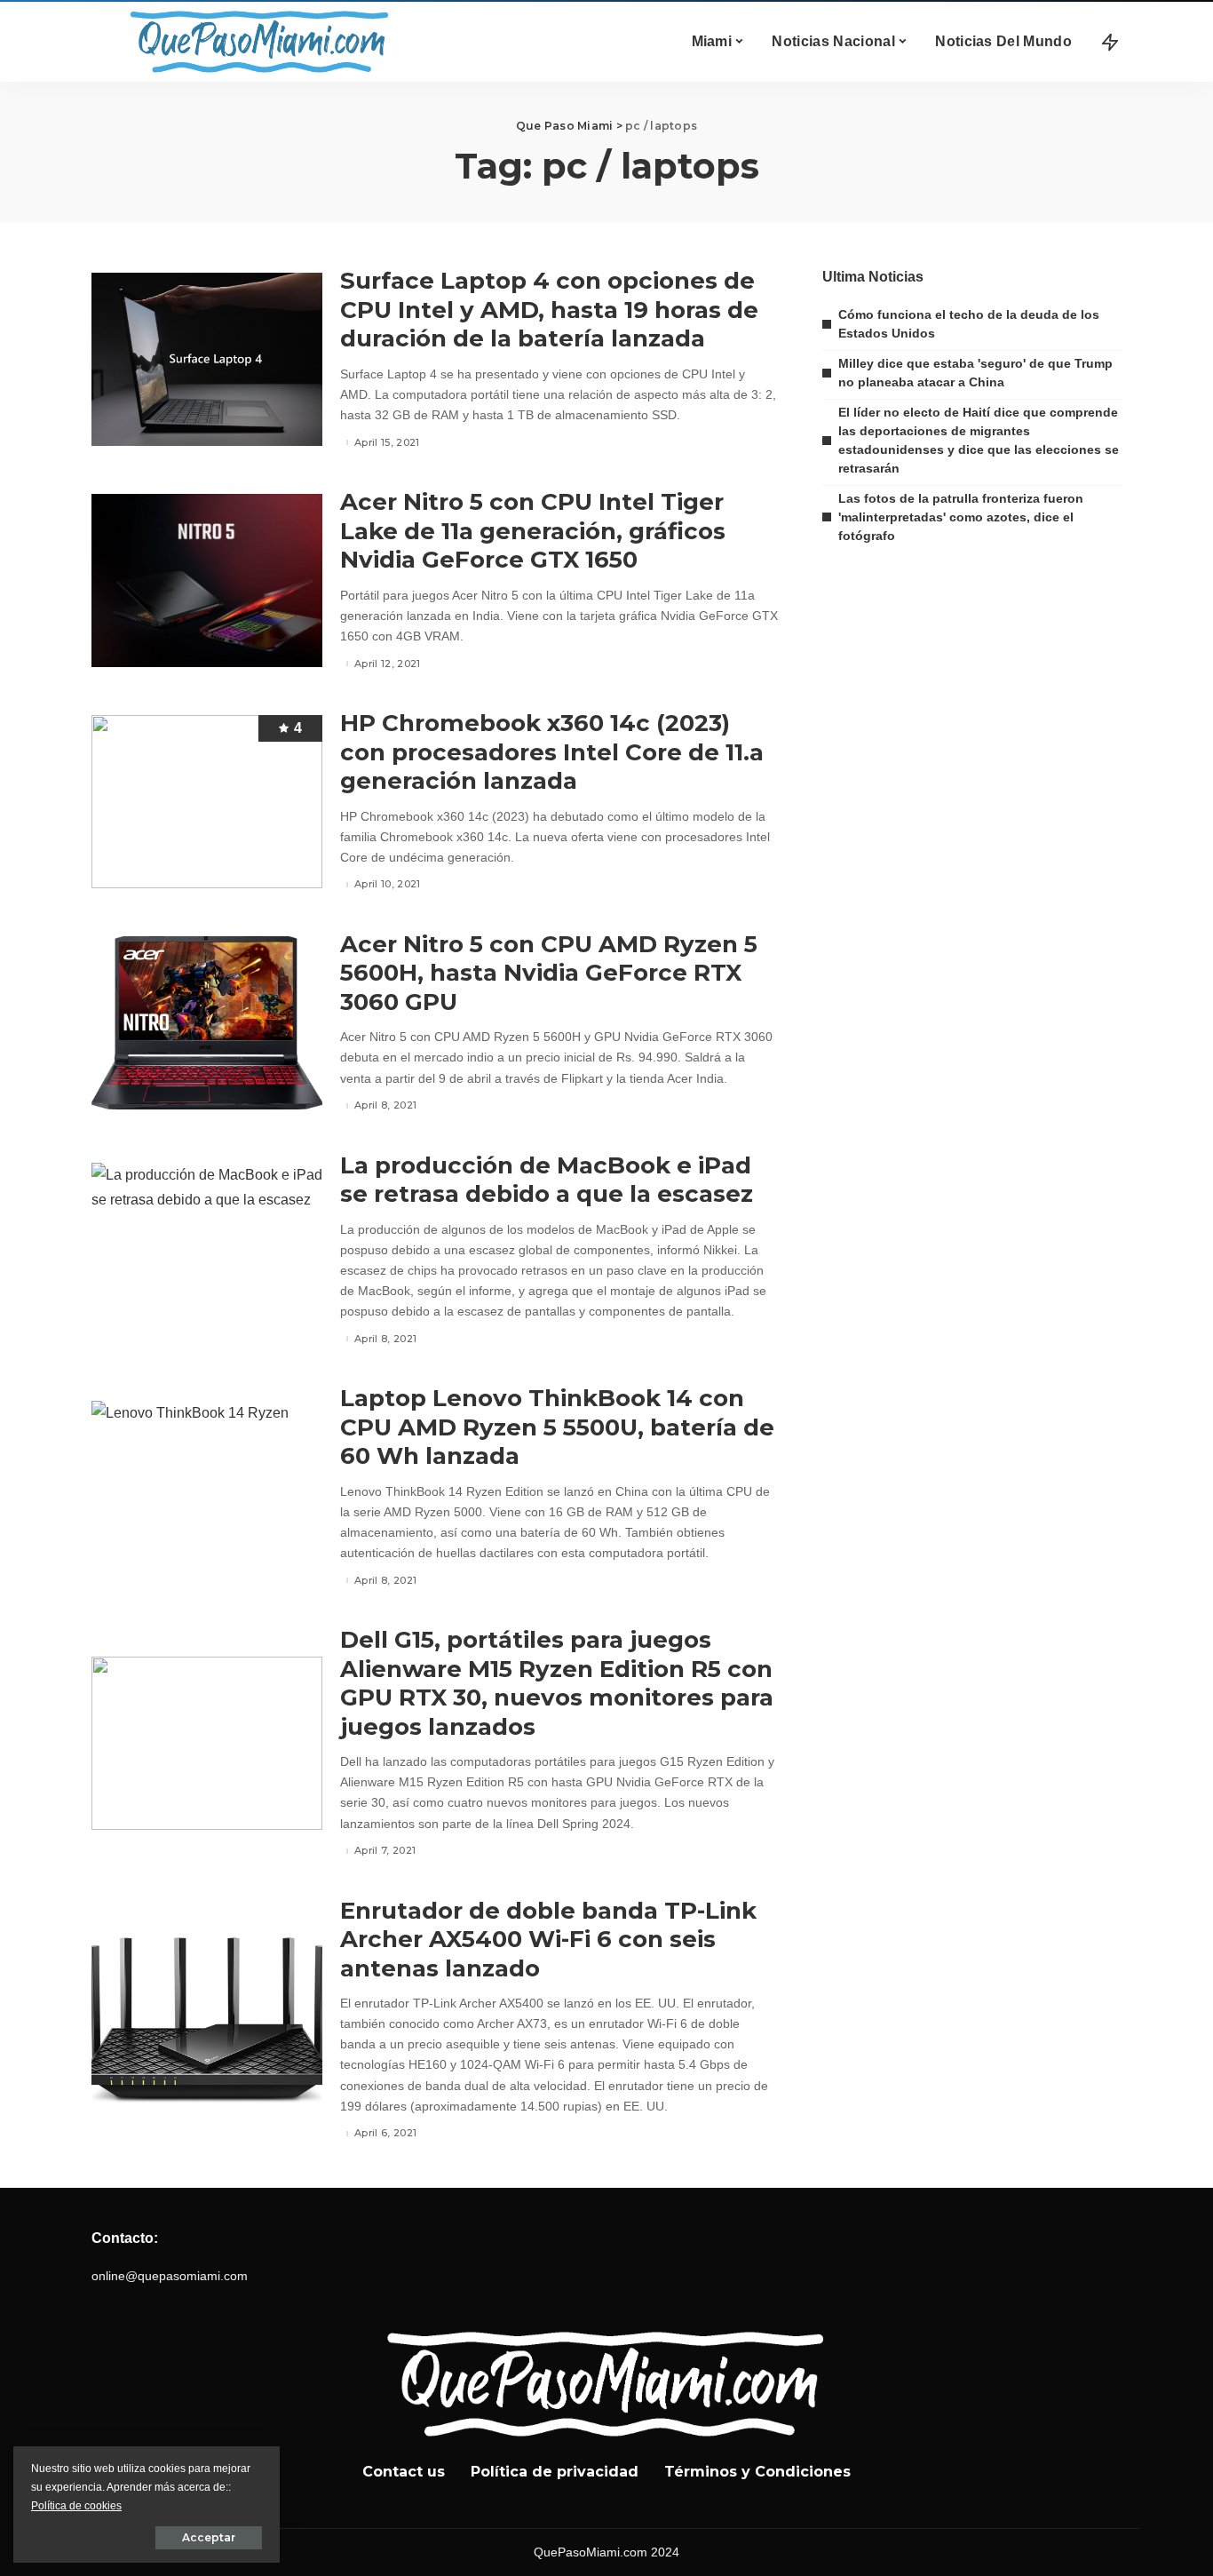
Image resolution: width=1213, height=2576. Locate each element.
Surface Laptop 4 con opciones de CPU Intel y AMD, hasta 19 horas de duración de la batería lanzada (549, 310)
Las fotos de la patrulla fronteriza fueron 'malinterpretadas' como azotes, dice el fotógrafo (961, 517)
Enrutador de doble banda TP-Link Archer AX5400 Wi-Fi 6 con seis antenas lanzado (548, 1940)
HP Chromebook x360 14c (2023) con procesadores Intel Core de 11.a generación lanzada (552, 752)
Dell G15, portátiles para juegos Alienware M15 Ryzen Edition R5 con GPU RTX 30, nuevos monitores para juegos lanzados (557, 1683)
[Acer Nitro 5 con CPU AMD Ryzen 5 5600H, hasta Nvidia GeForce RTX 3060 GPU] (207, 1023)
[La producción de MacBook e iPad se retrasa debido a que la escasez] (207, 1249)
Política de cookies (76, 2506)
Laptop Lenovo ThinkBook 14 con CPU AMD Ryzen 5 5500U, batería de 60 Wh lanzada (557, 1427)
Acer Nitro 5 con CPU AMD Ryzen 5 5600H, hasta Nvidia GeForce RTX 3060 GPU (549, 973)
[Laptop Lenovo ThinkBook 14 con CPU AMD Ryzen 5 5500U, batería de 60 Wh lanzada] (207, 1487)
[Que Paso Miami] (256, 42)
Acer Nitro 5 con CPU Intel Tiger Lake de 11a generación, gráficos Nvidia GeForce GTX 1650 (533, 531)
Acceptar (209, 2537)
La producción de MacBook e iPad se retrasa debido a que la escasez (547, 1180)
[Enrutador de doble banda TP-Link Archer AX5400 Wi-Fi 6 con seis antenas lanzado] (207, 2019)
